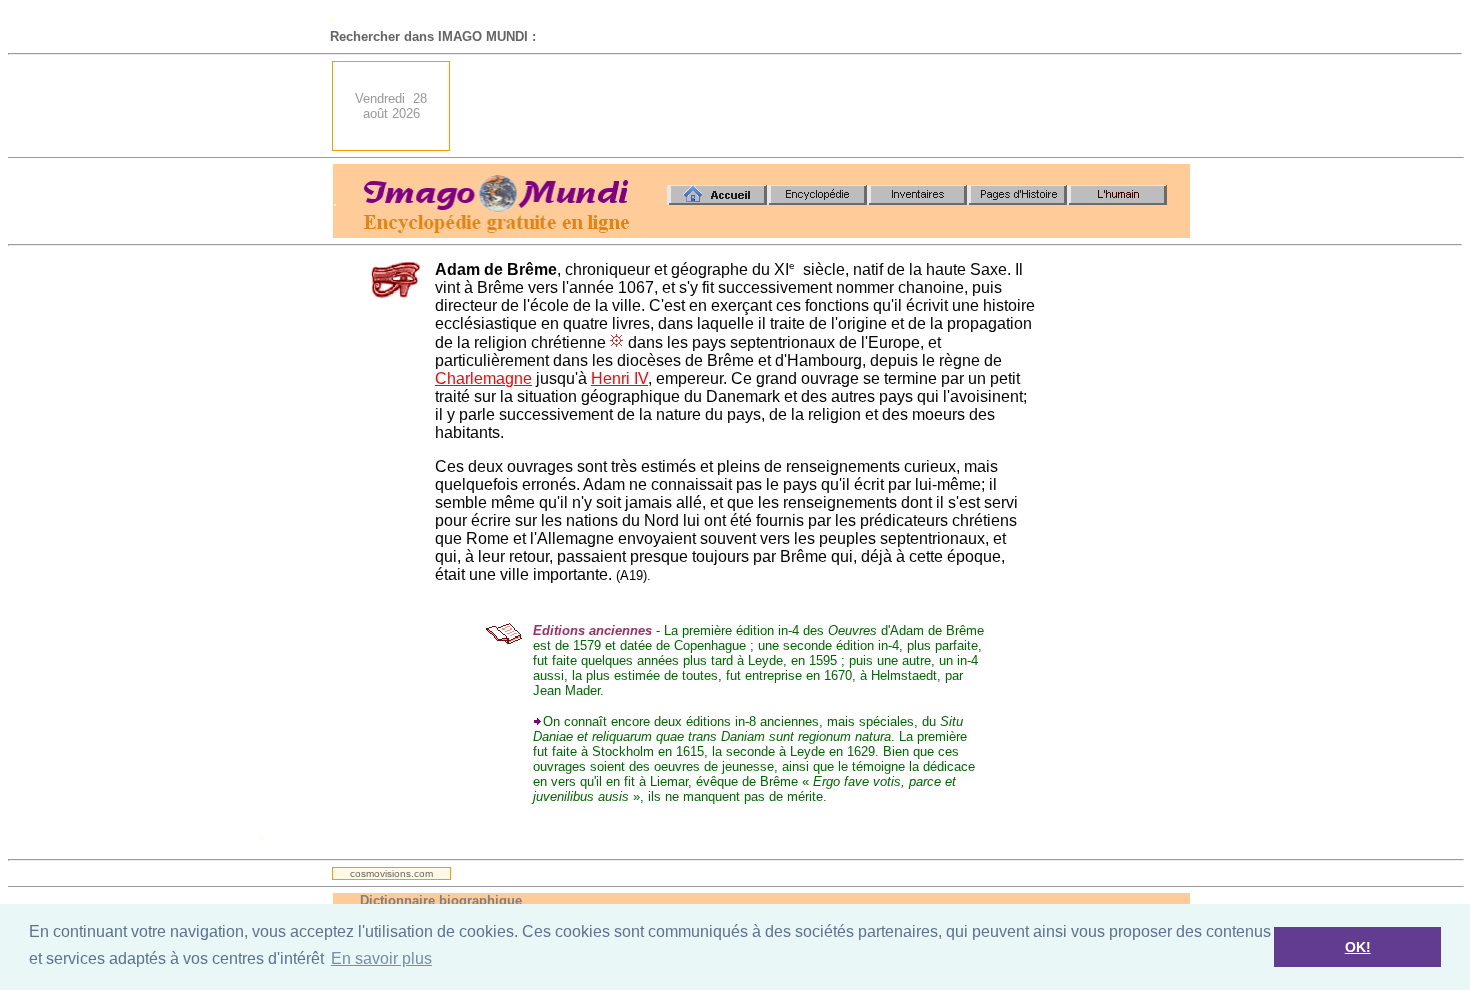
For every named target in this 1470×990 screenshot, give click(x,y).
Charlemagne (483, 378)
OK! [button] (1358, 947)
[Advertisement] (826, 106)
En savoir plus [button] (381, 958)
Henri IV (619, 378)
